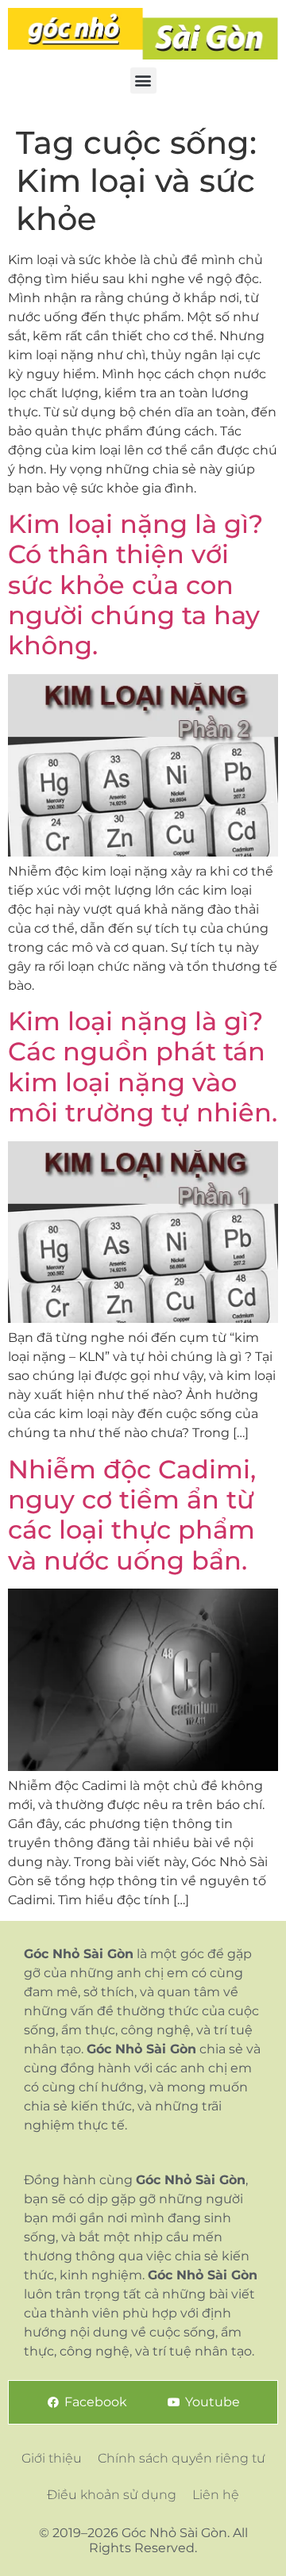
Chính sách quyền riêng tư (182, 2458)
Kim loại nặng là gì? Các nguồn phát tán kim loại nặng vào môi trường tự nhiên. (143, 1067)
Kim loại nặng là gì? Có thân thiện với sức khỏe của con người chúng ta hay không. (135, 585)
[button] (143, 80)
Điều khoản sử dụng (112, 2495)
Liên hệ (216, 2495)
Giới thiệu (52, 2458)
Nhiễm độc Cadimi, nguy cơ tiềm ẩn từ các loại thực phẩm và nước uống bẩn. (132, 1515)
